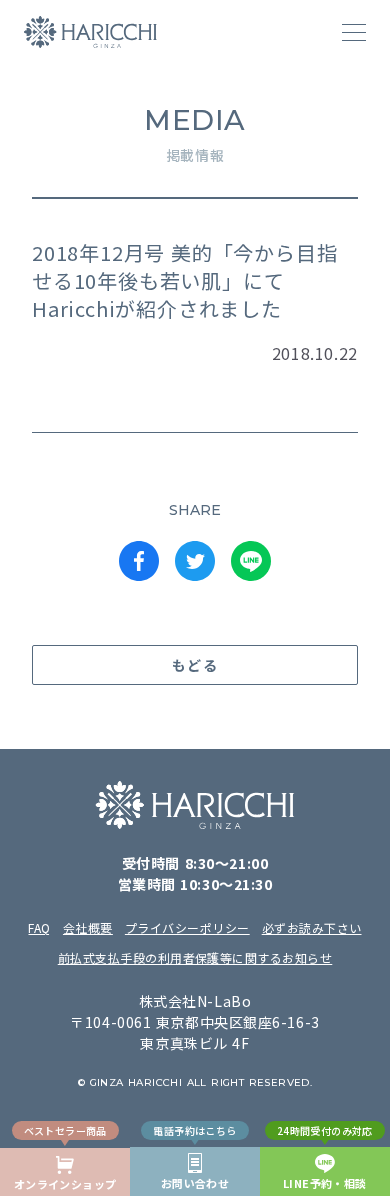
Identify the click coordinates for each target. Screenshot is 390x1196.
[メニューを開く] (354, 32)
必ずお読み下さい (312, 927)
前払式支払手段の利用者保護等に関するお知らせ (195, 957)
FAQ (39, 927)
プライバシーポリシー (187, 927)
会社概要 (88, 927)
